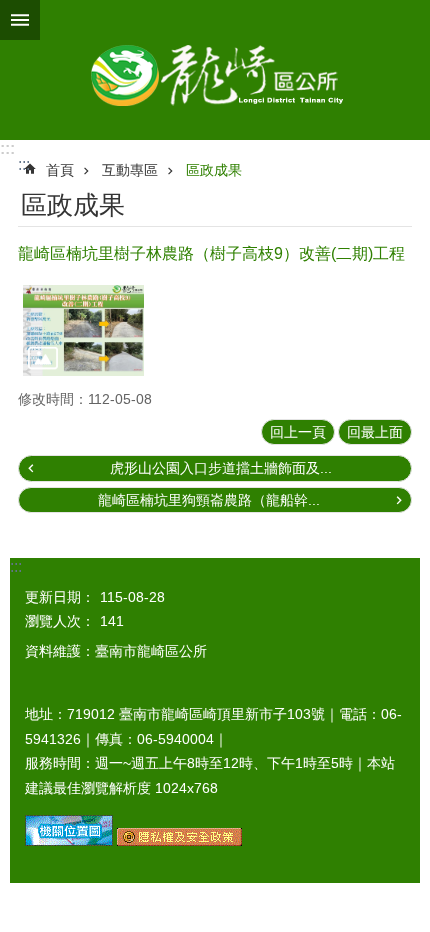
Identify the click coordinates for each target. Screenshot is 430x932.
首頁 (60, 170)
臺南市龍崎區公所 (215, 70)
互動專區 (130, 170)
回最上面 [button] (375, 432)
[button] (83, 330)
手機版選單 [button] (20, 20)
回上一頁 (298, 432)
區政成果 (214, 170)
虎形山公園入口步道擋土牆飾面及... (221, 468)
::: (7, 148)
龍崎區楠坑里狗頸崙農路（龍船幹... (209, 500)
